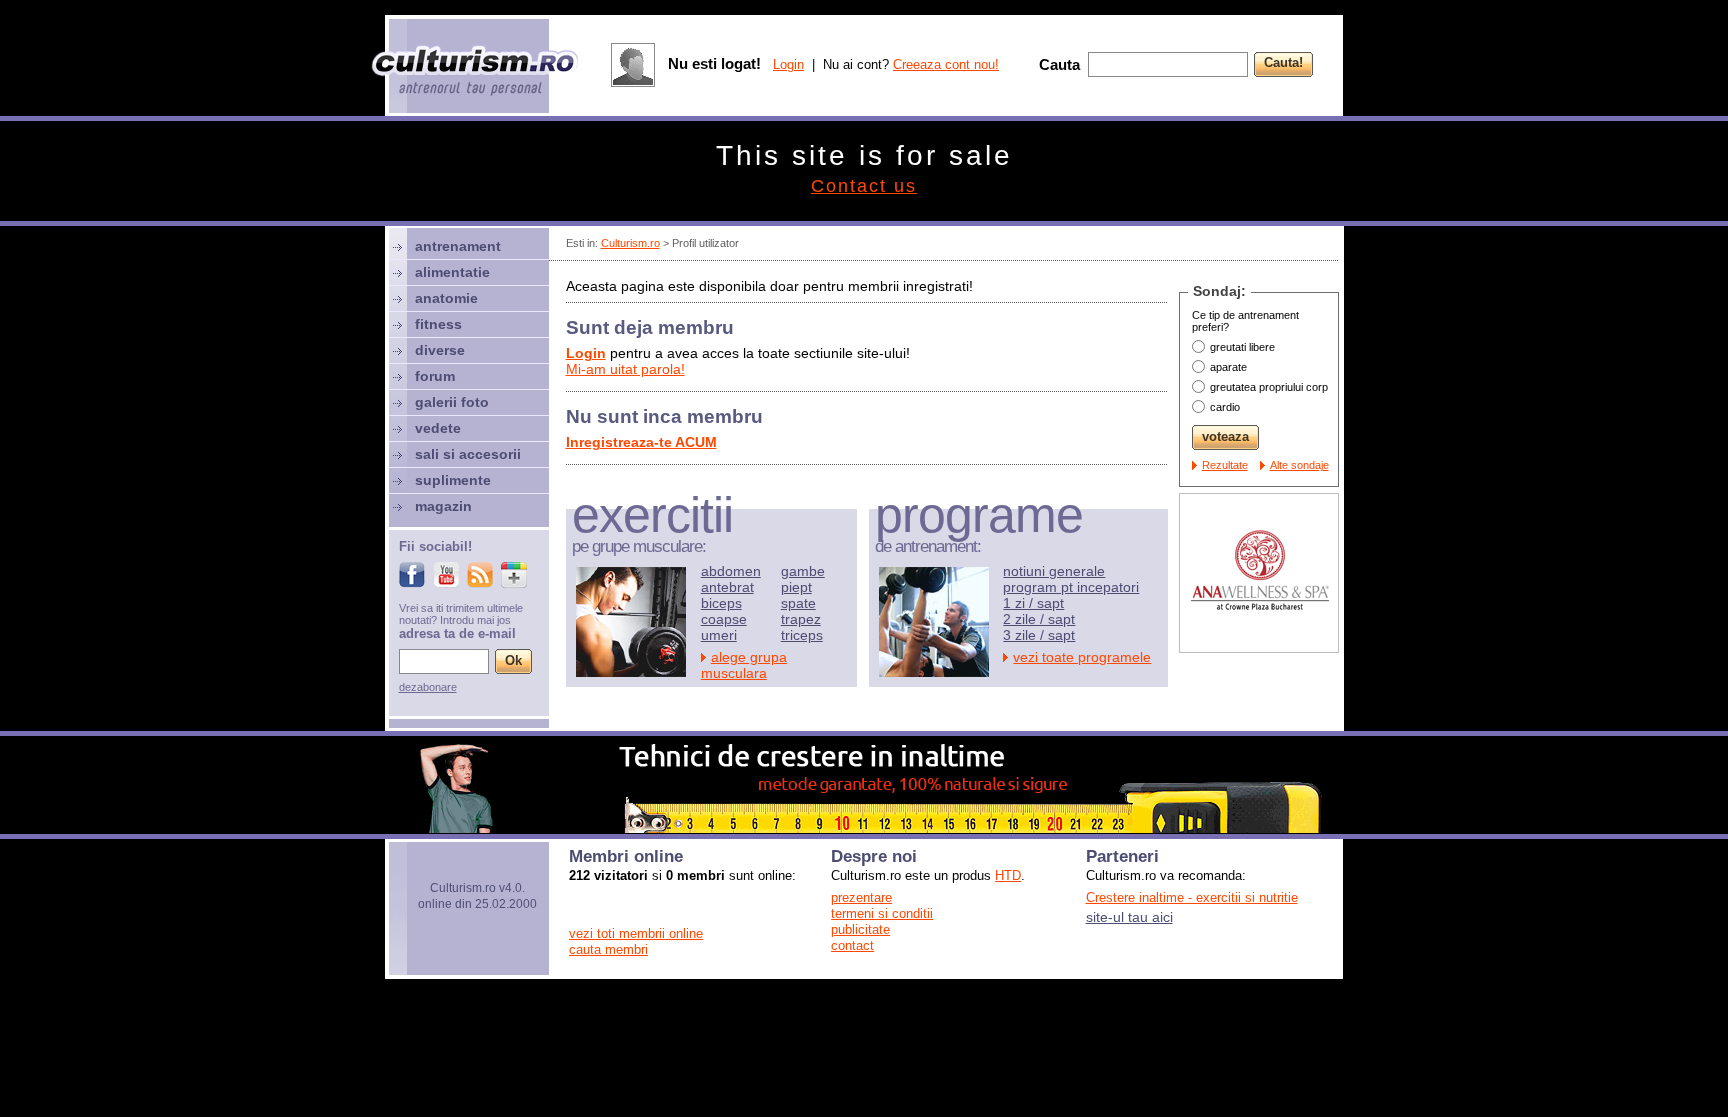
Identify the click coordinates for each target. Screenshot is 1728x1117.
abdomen (731, 571)
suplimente (453, 480)
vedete (438, 428)
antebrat (727, 587)
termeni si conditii (882, 913)
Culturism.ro (630, 243)
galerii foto (452, 402)
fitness (438, 324)
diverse (440, 350)
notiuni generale (1054, 571)
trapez (801, 619)
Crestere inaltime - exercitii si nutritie (1192, 897)
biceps (721, 603)
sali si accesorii (468, 454)
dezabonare (428, 687)
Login (788, 64)
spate (798, 603)
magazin (443, 506)
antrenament (458, 246)
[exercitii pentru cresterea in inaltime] (864, 828)
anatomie (446, 298)
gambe (803, 571)
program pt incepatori (1071, 587)
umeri (719, 635)
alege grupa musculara (744, 665)
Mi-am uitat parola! (625, 369)
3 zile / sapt (1039, 635)
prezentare (861, 897)
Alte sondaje (1299, 465)
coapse (724, 619)
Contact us (864, 186)
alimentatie (452, 272)
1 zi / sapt (1033, 603)
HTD (1008, 875)
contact (852, 945)
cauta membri (608, 949)
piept (796, 587)
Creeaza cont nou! (946, 64)
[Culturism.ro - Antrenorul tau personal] (476, 72)
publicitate (860, 929)
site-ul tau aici (1129, 917)
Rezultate (1225, 465)
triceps (802, 635)
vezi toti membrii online (636, 933)
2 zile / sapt (1039, 619)
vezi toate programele (1082, 657)
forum (435, 376)
